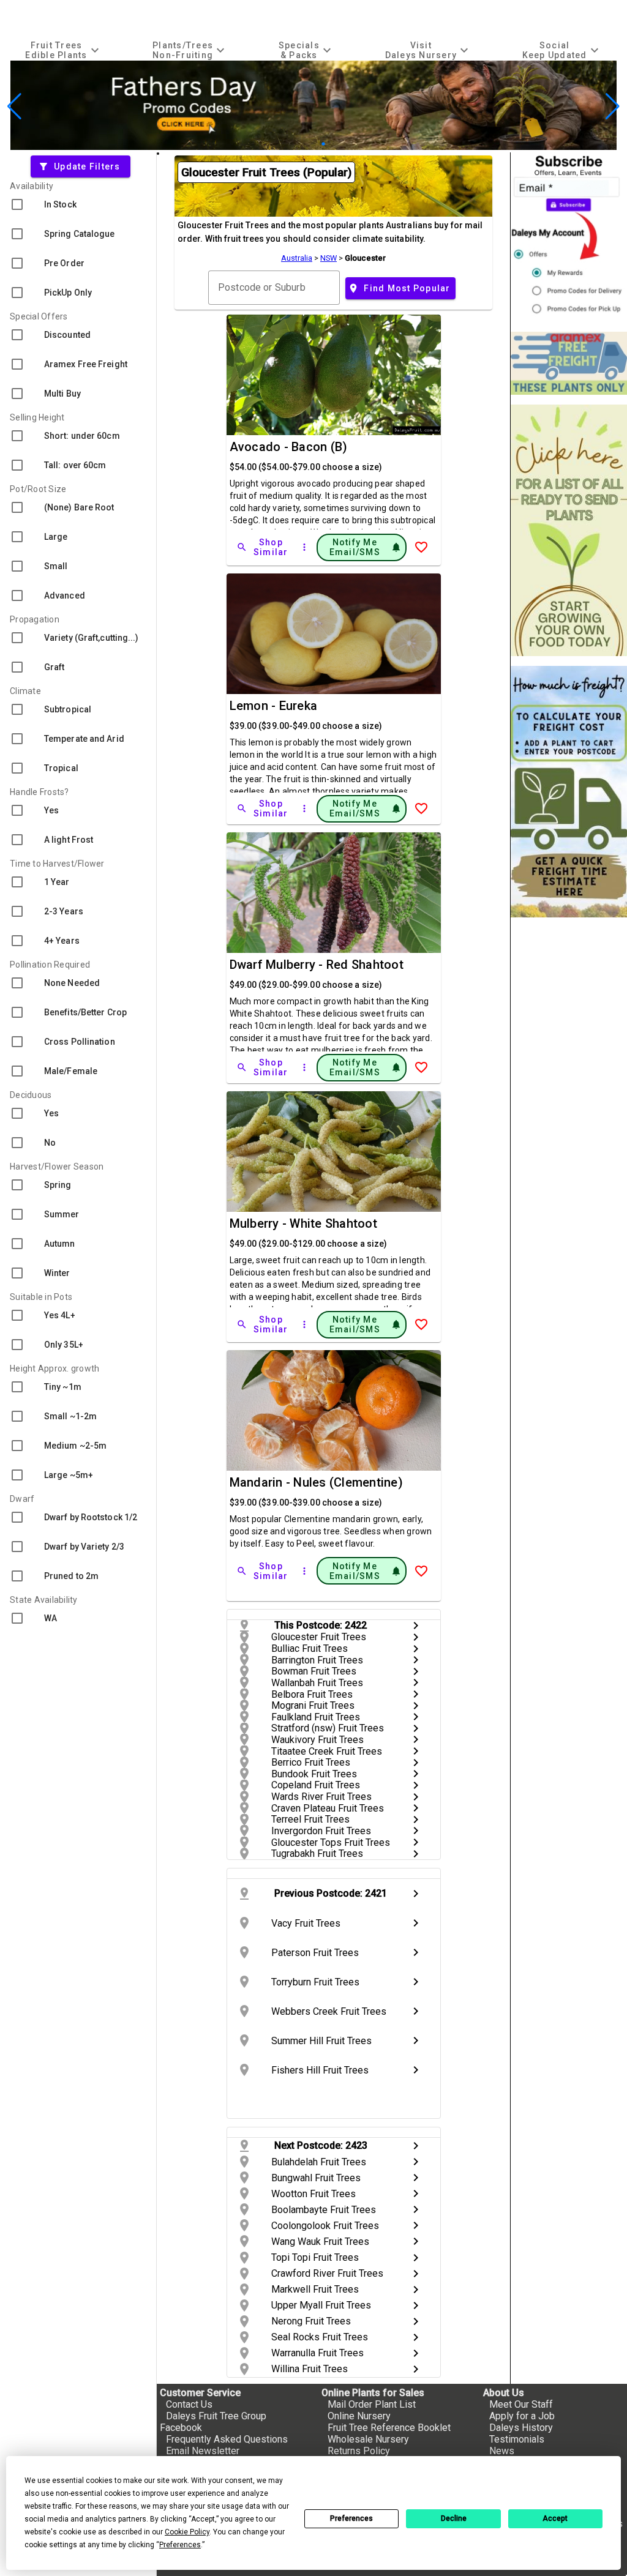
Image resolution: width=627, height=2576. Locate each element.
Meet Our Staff (521, 2404)
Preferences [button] (180, 2545)
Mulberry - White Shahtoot (303, 1223)
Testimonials (517, 2439)
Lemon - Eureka (274, 706)
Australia (297, 258)
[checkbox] (78, 204)
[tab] (64, 50)
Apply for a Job (522, 2416)
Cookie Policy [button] (187, 2532)
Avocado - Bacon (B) (289, 447)
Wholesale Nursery (368, 2439)
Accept (555, 2518)
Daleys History (521, 2428)
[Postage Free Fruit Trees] (569, 363)
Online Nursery (359, 2416)
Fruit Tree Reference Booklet (389, 2428)
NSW (329, 258)
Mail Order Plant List (372, 2404)
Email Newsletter (203, 2451)
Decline (454, 2518)
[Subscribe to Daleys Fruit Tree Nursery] (569, 237)
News (502, 2451)
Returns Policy (359, 2451)
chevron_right (416, 1626)
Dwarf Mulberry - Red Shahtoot (317, 965)
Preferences (351, 2518)
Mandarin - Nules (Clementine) (316, 1482)
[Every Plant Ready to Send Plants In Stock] (569, 530)
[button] (294, 144)
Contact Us (189, 2404)
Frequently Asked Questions (227, 2439)
